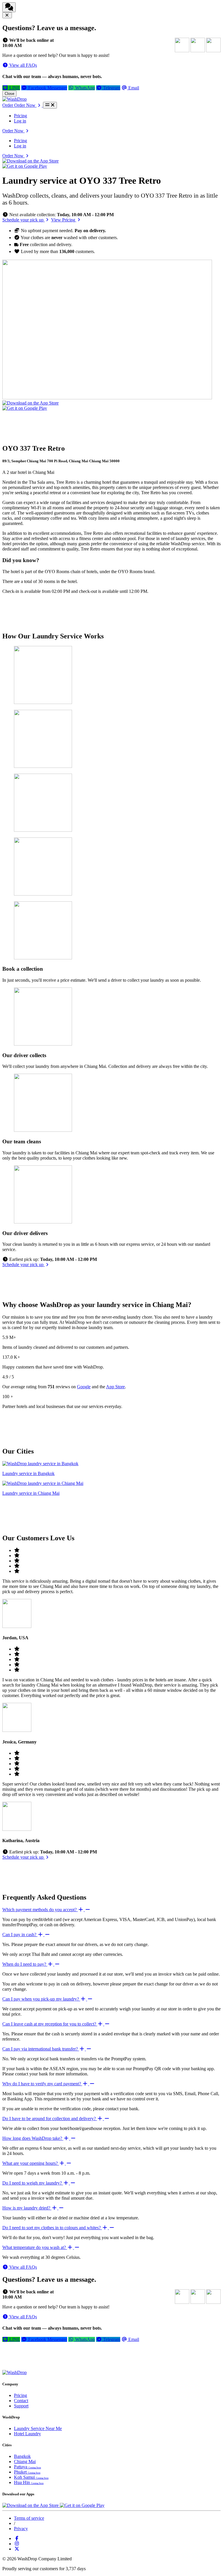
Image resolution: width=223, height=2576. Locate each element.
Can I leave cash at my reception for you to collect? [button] (50, 2024)
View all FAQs (23, 65)
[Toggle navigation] (50, 105)
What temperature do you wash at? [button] (35, 2247)
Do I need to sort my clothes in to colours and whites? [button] (52, 2228)
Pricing (20, 116)
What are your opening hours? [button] (31, 2163)
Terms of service (29, 2518)
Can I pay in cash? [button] (20, 1935)
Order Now (14, 131)
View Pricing (64, 220)
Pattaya (27, 2467)
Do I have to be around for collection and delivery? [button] (50, 2119)
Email (133, 88)
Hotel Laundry (27, 2434)
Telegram (111, 88)
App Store (115, 1387)
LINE (14, 88)
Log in (20, 121)
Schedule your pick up (24, 220)
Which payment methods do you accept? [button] (40, 1910)
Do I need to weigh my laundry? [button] (33, 2183)
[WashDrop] (15, 99)
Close (9, 94)
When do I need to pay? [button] (25, 1964)
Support (21, 2406)
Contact (21, 2401)
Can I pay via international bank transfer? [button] (41, 2049)
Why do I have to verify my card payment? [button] (42, 2084)
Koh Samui (31, 2477)
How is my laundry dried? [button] (27, 2208)
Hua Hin (29, 2482)
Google (84, 1387)
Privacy (21, 2529)
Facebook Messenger (47, 88)
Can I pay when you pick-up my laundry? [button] (41, 1999)
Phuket (27, 2472)
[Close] (7, 15)
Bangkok (22, 2456)
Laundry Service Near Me (38, 2428)
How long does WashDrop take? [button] (33, 2138)
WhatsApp (84, 88)
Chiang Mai (25, 2462)
